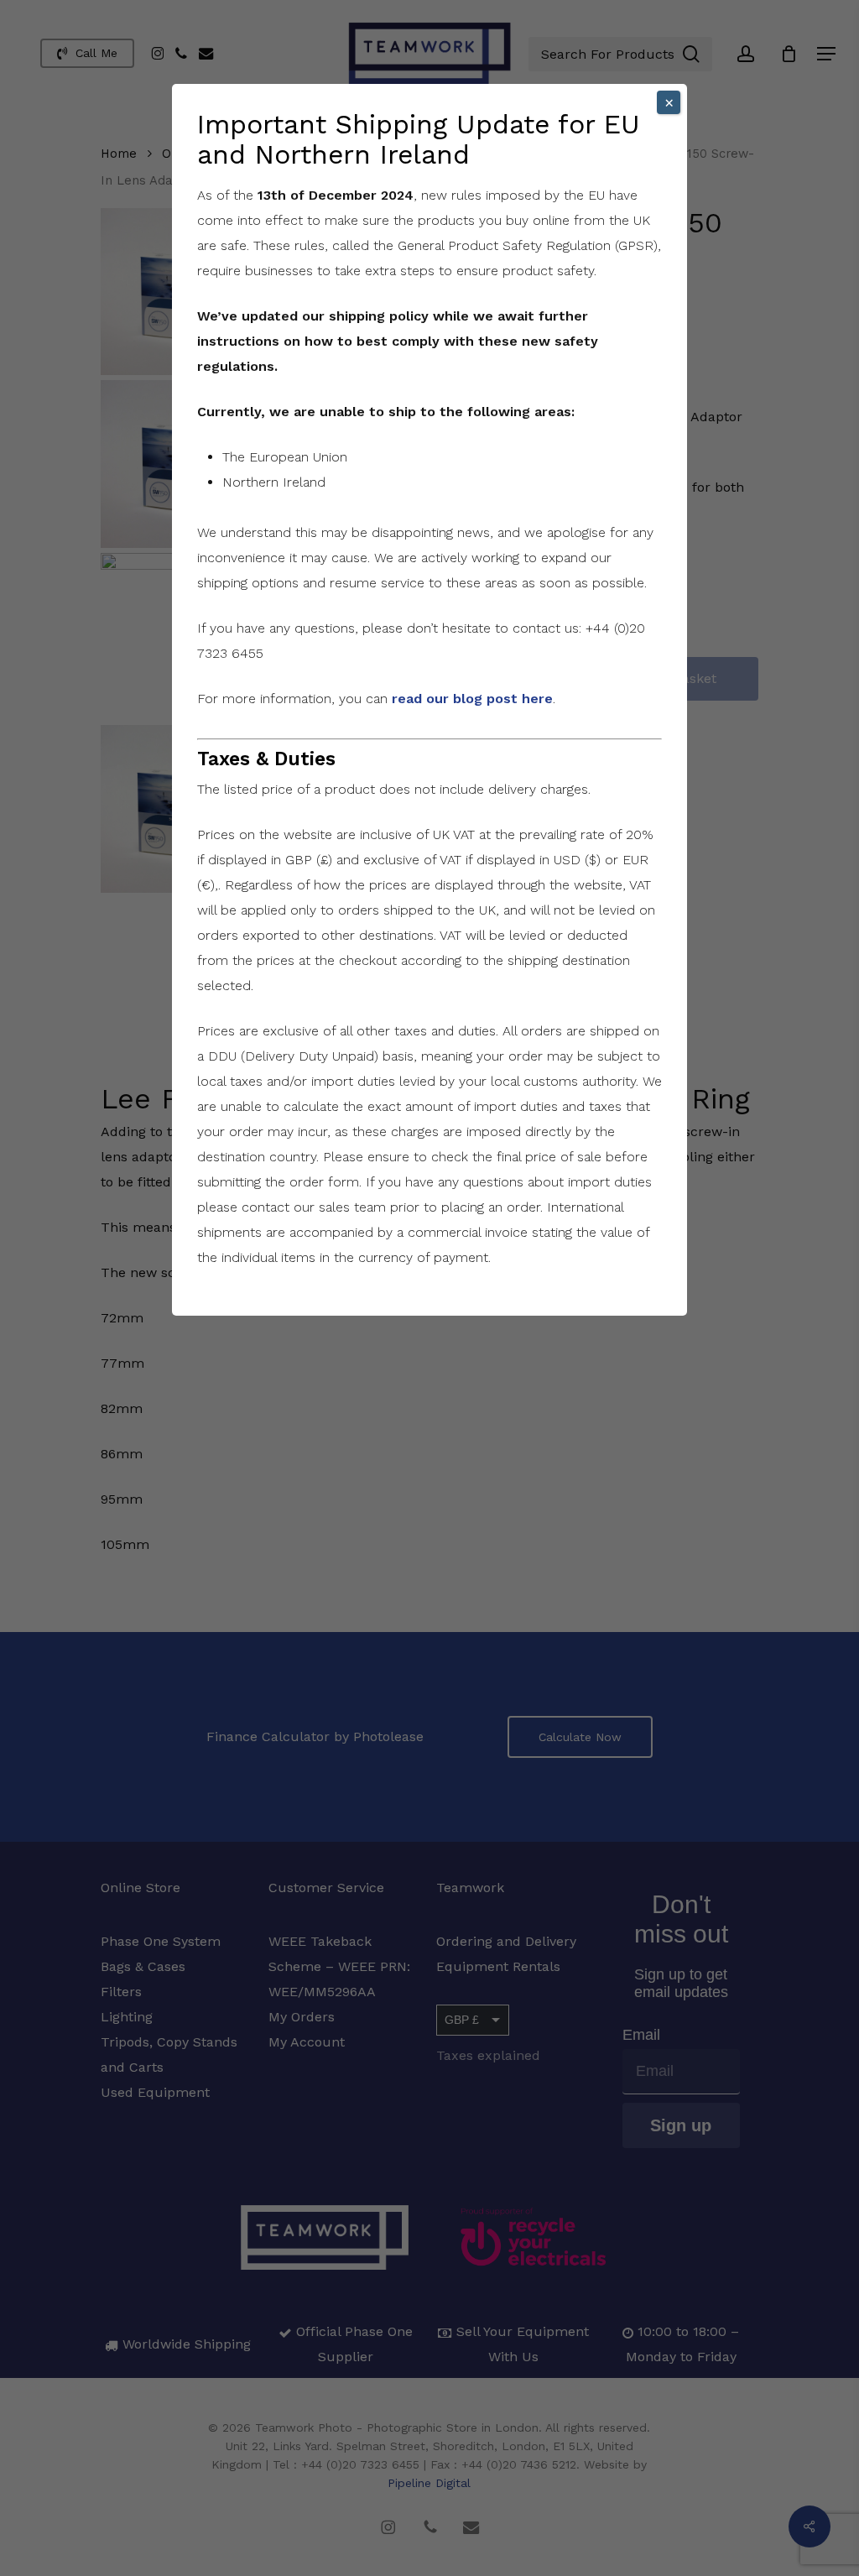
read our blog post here (472, 699)
